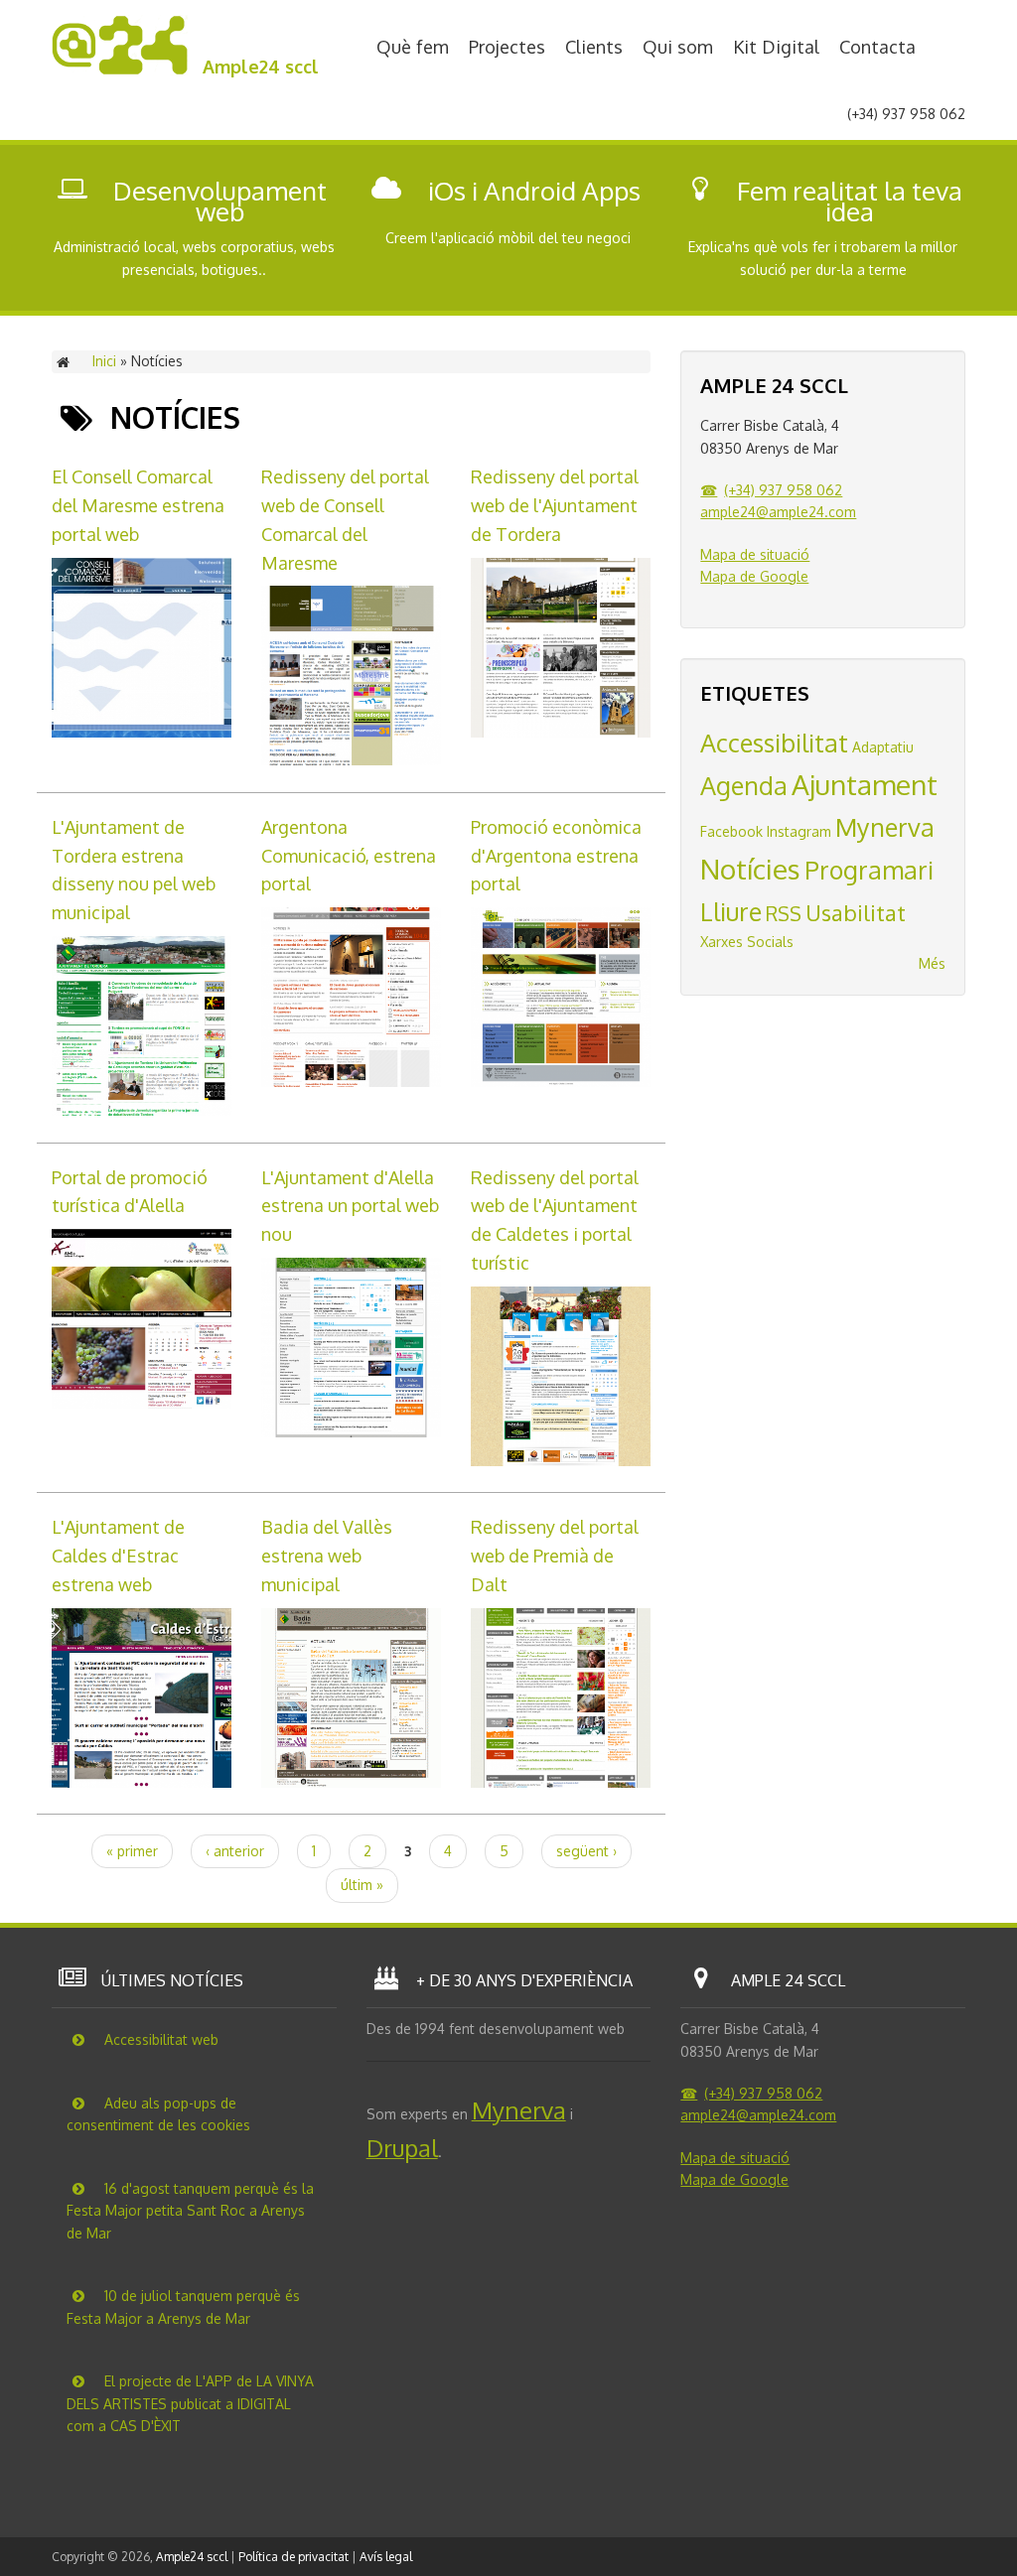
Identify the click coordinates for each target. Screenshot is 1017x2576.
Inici (104, 361)
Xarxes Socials (747, 942)
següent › (586, 1851)
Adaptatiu (883, 747)
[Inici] (120, 70)
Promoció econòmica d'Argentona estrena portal (556, 856)
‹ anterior (235, 1851)
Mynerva (885, 827)
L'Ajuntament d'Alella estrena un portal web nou (350, 1206)
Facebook (731, 831)
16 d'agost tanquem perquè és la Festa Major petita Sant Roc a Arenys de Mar (190, 2211)
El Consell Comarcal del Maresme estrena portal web (138, 505)
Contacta (877, 46)
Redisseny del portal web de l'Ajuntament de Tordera (555, 505)
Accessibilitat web (159, 2039)
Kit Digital (776, 46)
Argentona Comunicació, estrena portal (349, 856)
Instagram (799, 831)
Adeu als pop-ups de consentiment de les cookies (158, 2114)
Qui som (678, 46)
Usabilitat (856, 912)
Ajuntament (865, 784)
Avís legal (386, 2557)
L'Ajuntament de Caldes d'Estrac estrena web (118, 1556)
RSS (784, 914)
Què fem (413, 46)
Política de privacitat (293, 2557)
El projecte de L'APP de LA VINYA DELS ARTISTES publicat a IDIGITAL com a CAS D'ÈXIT (190, 2403)
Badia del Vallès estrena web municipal (327, 1556)
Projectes (507, 46)
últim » (362, 1885)
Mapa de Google (754, 576)
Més (932, 963)
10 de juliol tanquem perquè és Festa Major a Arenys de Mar (183, 2307)
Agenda (744, 785)
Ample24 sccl (261, 67)
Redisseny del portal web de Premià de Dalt (555, 1556)
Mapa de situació (755, 554)
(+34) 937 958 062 (783, 490)
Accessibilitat (774, 743)
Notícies (750, 869)
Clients (594, 46)
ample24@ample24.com (778, 512)
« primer (132, 1851)
